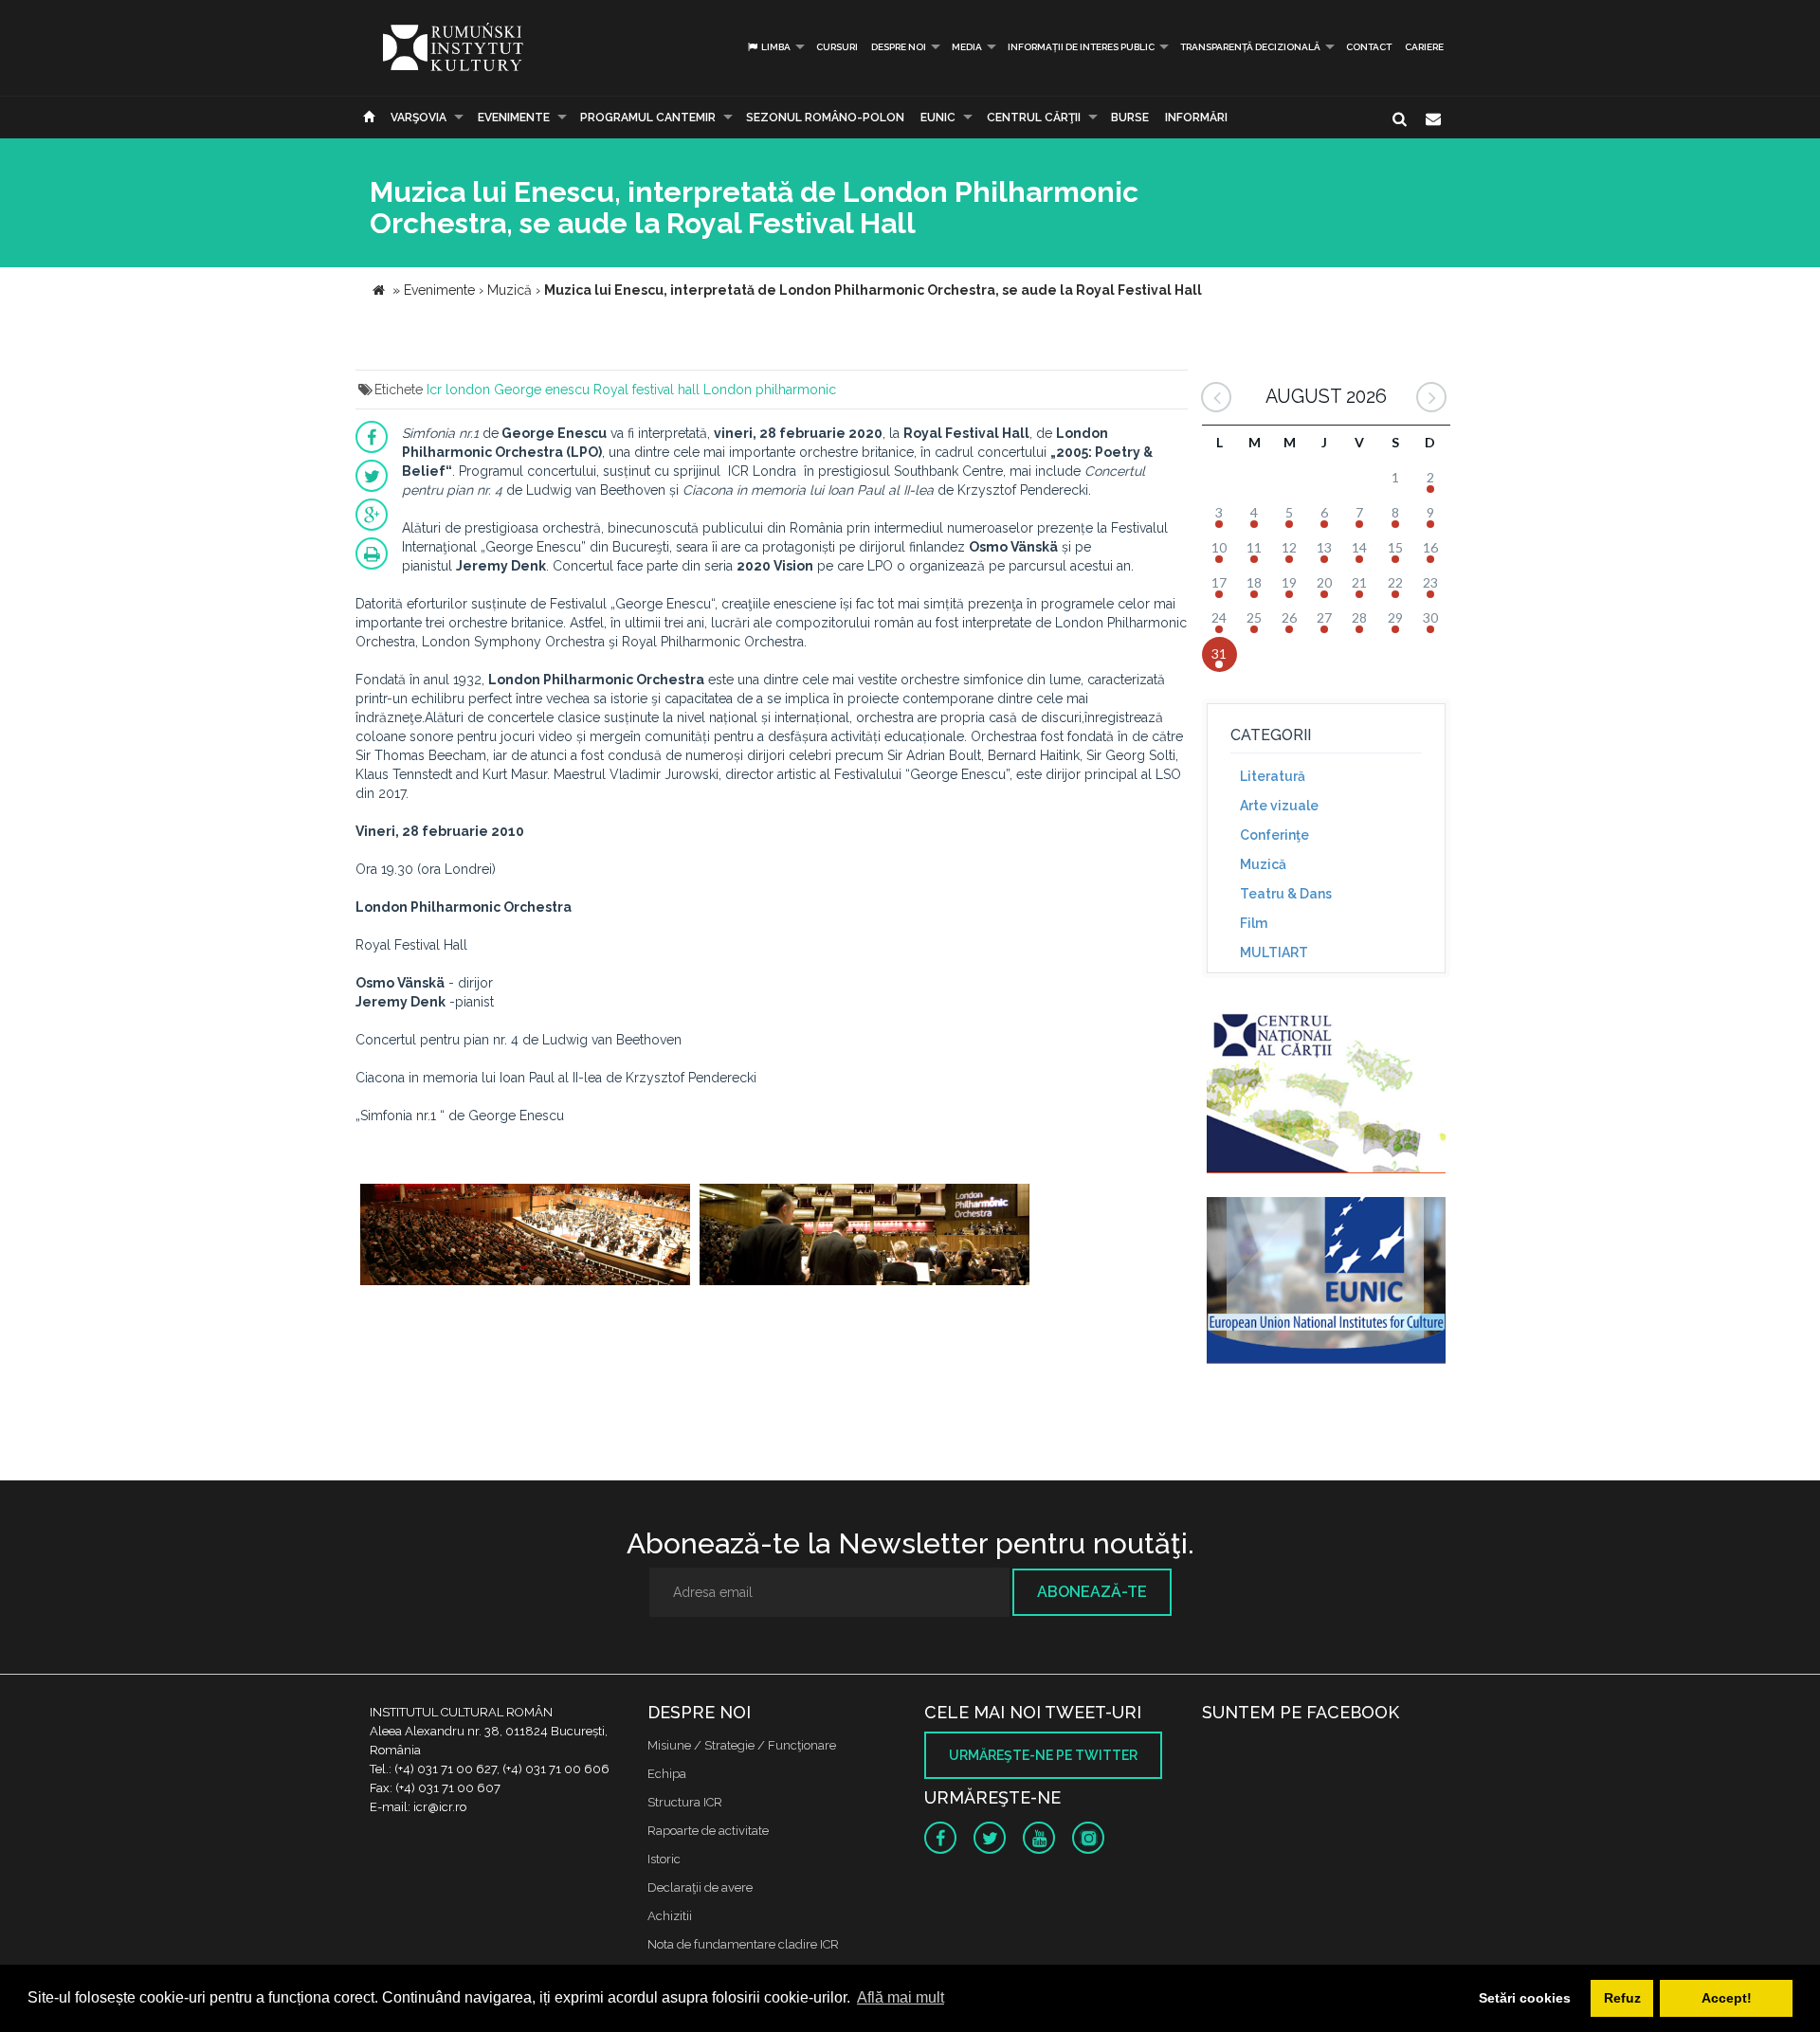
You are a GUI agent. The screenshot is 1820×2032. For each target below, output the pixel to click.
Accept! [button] (1727, 1998)
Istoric (664, 1859)
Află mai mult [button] (901, 1997)
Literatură (1273, 776)
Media (967, 47)
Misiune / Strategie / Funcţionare (742, 1745)
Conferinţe (1274, 835)
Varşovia (419, 118)
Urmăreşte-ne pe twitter (1043, 1755)
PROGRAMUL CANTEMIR (648, 118)
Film (1254, 923)
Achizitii (670, 1916)
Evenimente (514, 118)
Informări (1196, 118)
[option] (525, 1245)
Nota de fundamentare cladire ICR (743, 1944)
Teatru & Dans (1286, 894)
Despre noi (899, 47)
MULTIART (1274, 952)
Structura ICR (685, 1802)
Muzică (1263, 864)
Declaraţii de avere (700, 1887)
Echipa (667, 1774)
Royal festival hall (646, 390)
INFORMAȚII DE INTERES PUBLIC (1081, 47)
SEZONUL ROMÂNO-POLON (825, 118)
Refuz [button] (1622, 1998)
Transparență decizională (1250, 47)
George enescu (542, 390)
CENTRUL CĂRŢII (1034, 118)
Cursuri (837, 47)
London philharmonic (770, 390)
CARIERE (1424, 47)
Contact (1369, 47)
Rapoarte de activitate (708, 1831)
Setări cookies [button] (1525, 1998)
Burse (1130, 118)
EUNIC (938, 118)
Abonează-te (1092, 1592)
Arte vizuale (1279, 806)
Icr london (458, 390)
